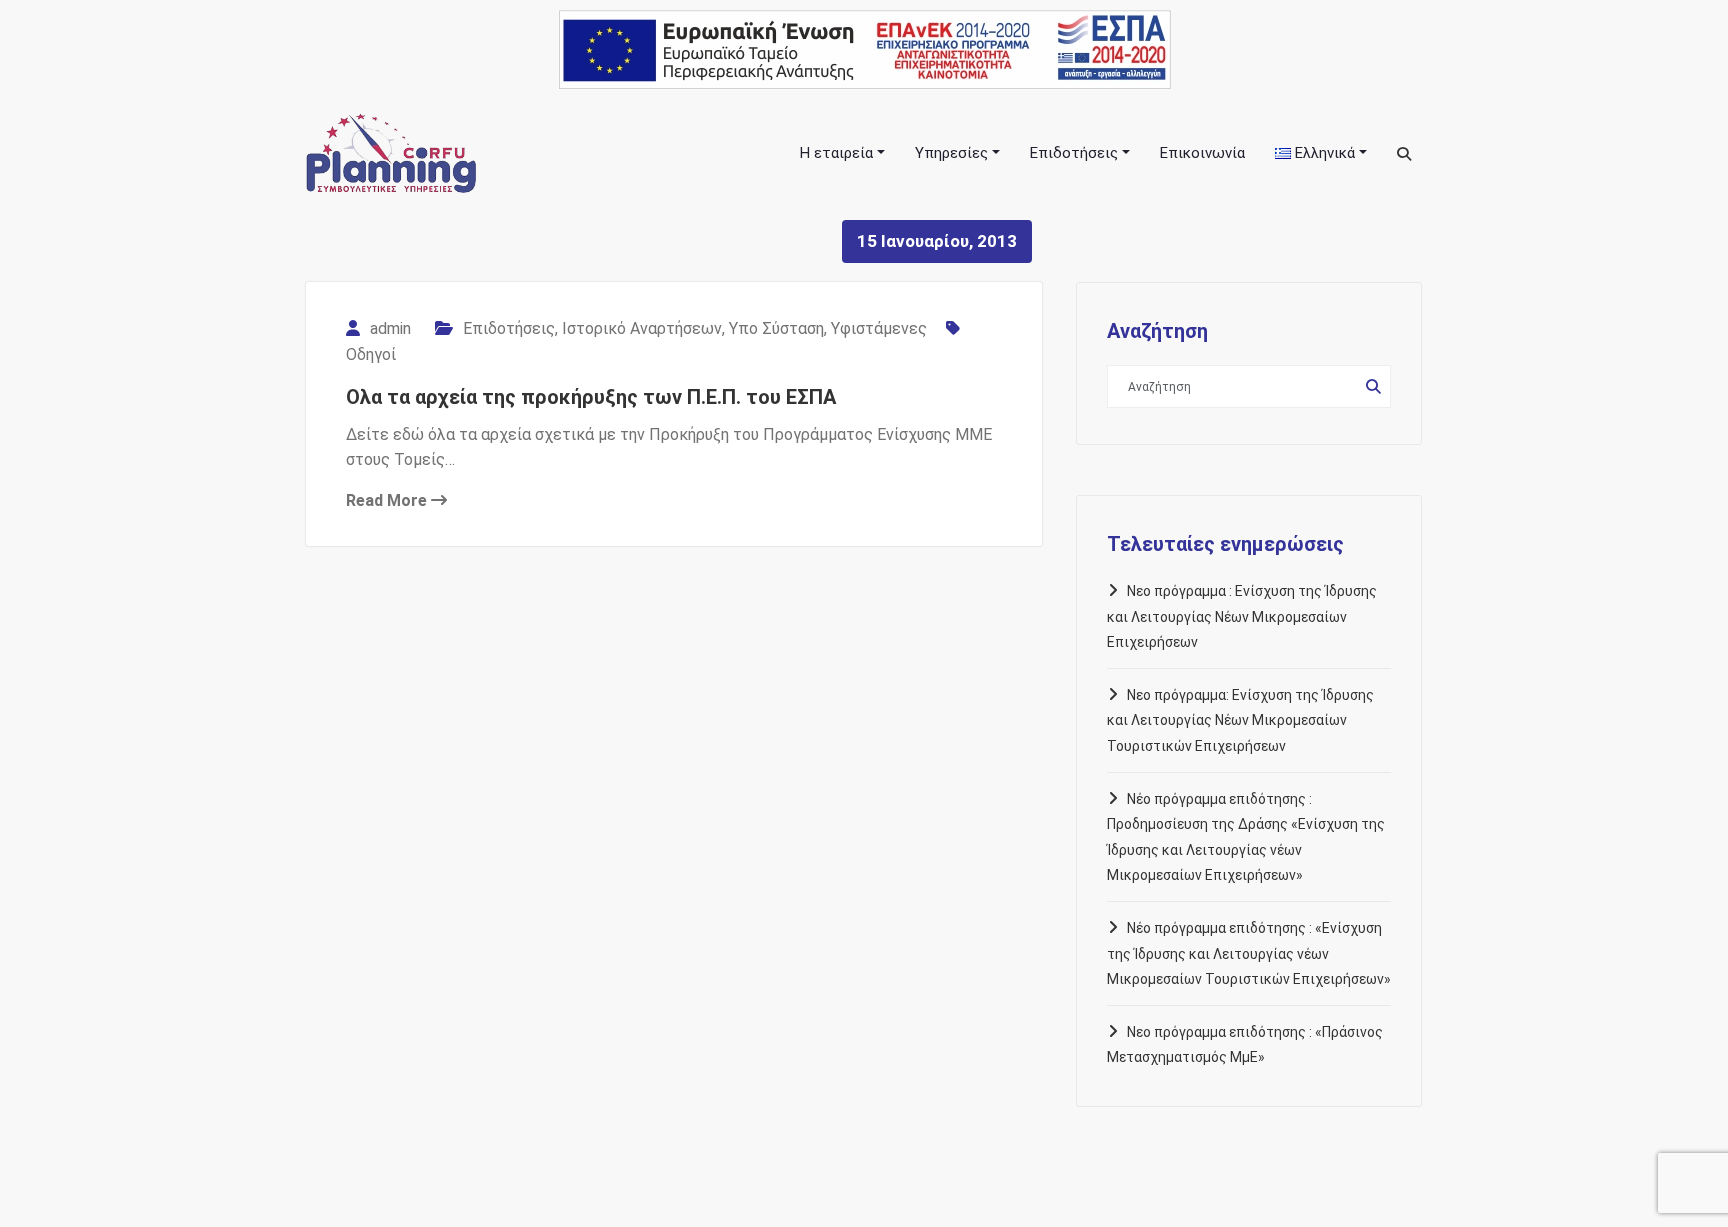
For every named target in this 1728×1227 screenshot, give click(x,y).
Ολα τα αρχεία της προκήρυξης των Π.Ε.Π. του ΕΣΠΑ (591, 397)
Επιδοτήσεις (509, 328)
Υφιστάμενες (879, 328)
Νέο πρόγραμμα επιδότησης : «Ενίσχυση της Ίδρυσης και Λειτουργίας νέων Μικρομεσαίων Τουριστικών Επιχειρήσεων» (1249, 953)
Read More (388, 500)
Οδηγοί (371, 354)
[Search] (1405, 154)
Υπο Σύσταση (776, 328)
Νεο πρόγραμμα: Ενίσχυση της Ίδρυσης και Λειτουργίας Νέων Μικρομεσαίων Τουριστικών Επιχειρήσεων (1240, 720)
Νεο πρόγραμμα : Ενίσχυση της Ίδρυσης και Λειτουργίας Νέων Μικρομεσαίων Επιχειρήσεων (1242, 616)
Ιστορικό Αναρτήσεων (642, 328)
